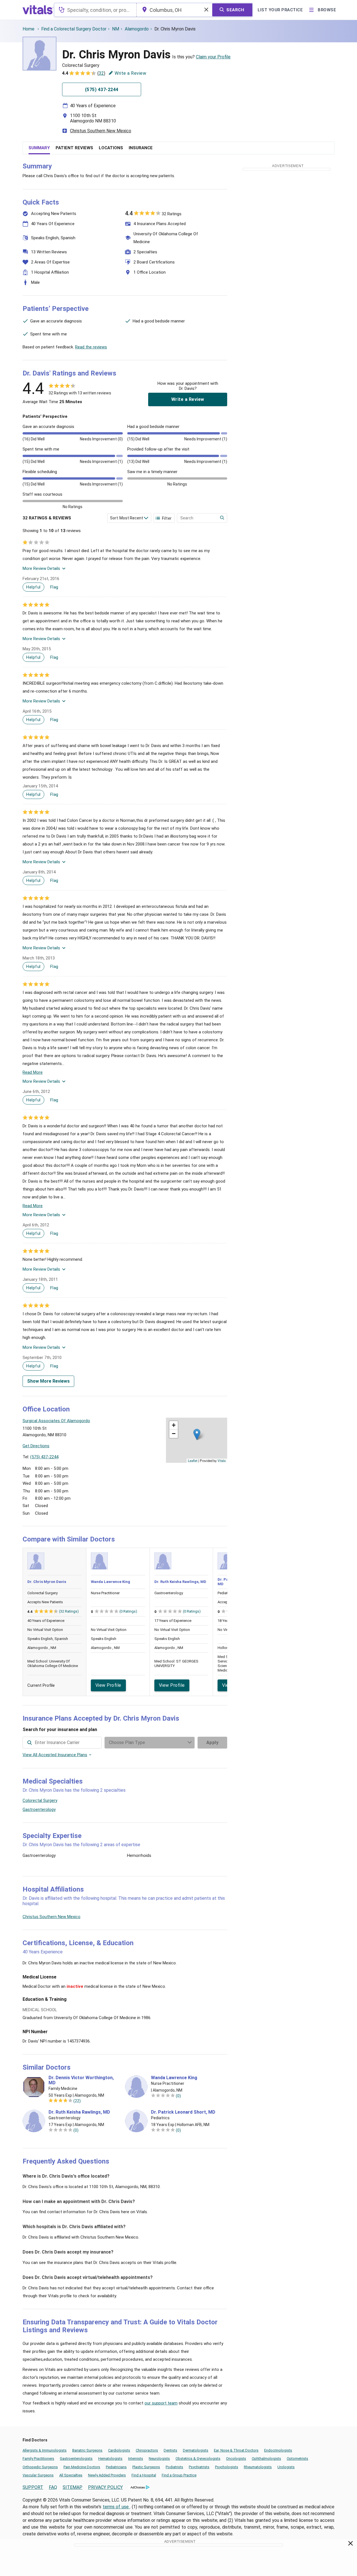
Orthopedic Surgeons (40, 2467)
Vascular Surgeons (38, 2475)
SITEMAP (73, 2487)
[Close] (351, 2544)
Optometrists (297, 2458)
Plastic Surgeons (146, 2467)
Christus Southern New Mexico (101, 131)
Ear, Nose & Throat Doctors (236, 2450)
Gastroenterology (39, 1809)
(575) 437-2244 (44, 1457)
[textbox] (95, 10)
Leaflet (193, 1461)
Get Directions (36, 1446)
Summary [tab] (39, 148)
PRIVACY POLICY (105, 2487)
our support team (161, 2403)
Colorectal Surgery (40, 1800)
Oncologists (236, 2458)
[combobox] (95, 10)
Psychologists (227, 2467)
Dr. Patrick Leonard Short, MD (183, 2112)
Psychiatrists (199, 2467)
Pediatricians (116, 2467)
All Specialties (71, 2475)
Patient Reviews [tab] (74, 148)
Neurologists (159, 2458)
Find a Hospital (144, 2475)
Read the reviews (91, 347)
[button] (197, 1434)
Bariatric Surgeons (87, 2450)
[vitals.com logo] (38, 10)
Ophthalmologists (266, 2458)
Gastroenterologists (76, 2458)
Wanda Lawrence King (110, 1582)
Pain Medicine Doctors (82, 2467)
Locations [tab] (111, 148)
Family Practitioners (38, 2458)
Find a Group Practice (179, 2475)
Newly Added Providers (107, 2475)
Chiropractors (147, 2450)
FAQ (53, 2487)
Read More (33, 1072)
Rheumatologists (258, 2467)
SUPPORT (33, 2487)
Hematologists (110, 2458)
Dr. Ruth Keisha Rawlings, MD (180, 1582)
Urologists (286, 2467)
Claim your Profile (213, 57)
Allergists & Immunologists (45, 2450)
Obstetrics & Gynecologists (198, 2458)
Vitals (222, 1461)
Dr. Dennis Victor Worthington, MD (81, 2080)
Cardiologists (119, 2450)
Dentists (170, 2450)
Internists (136, 2458)
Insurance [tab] (141, 148)
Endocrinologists (278, 2450)
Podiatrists (174, 2467)
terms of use (116, 2507)
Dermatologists (196, 2450)
